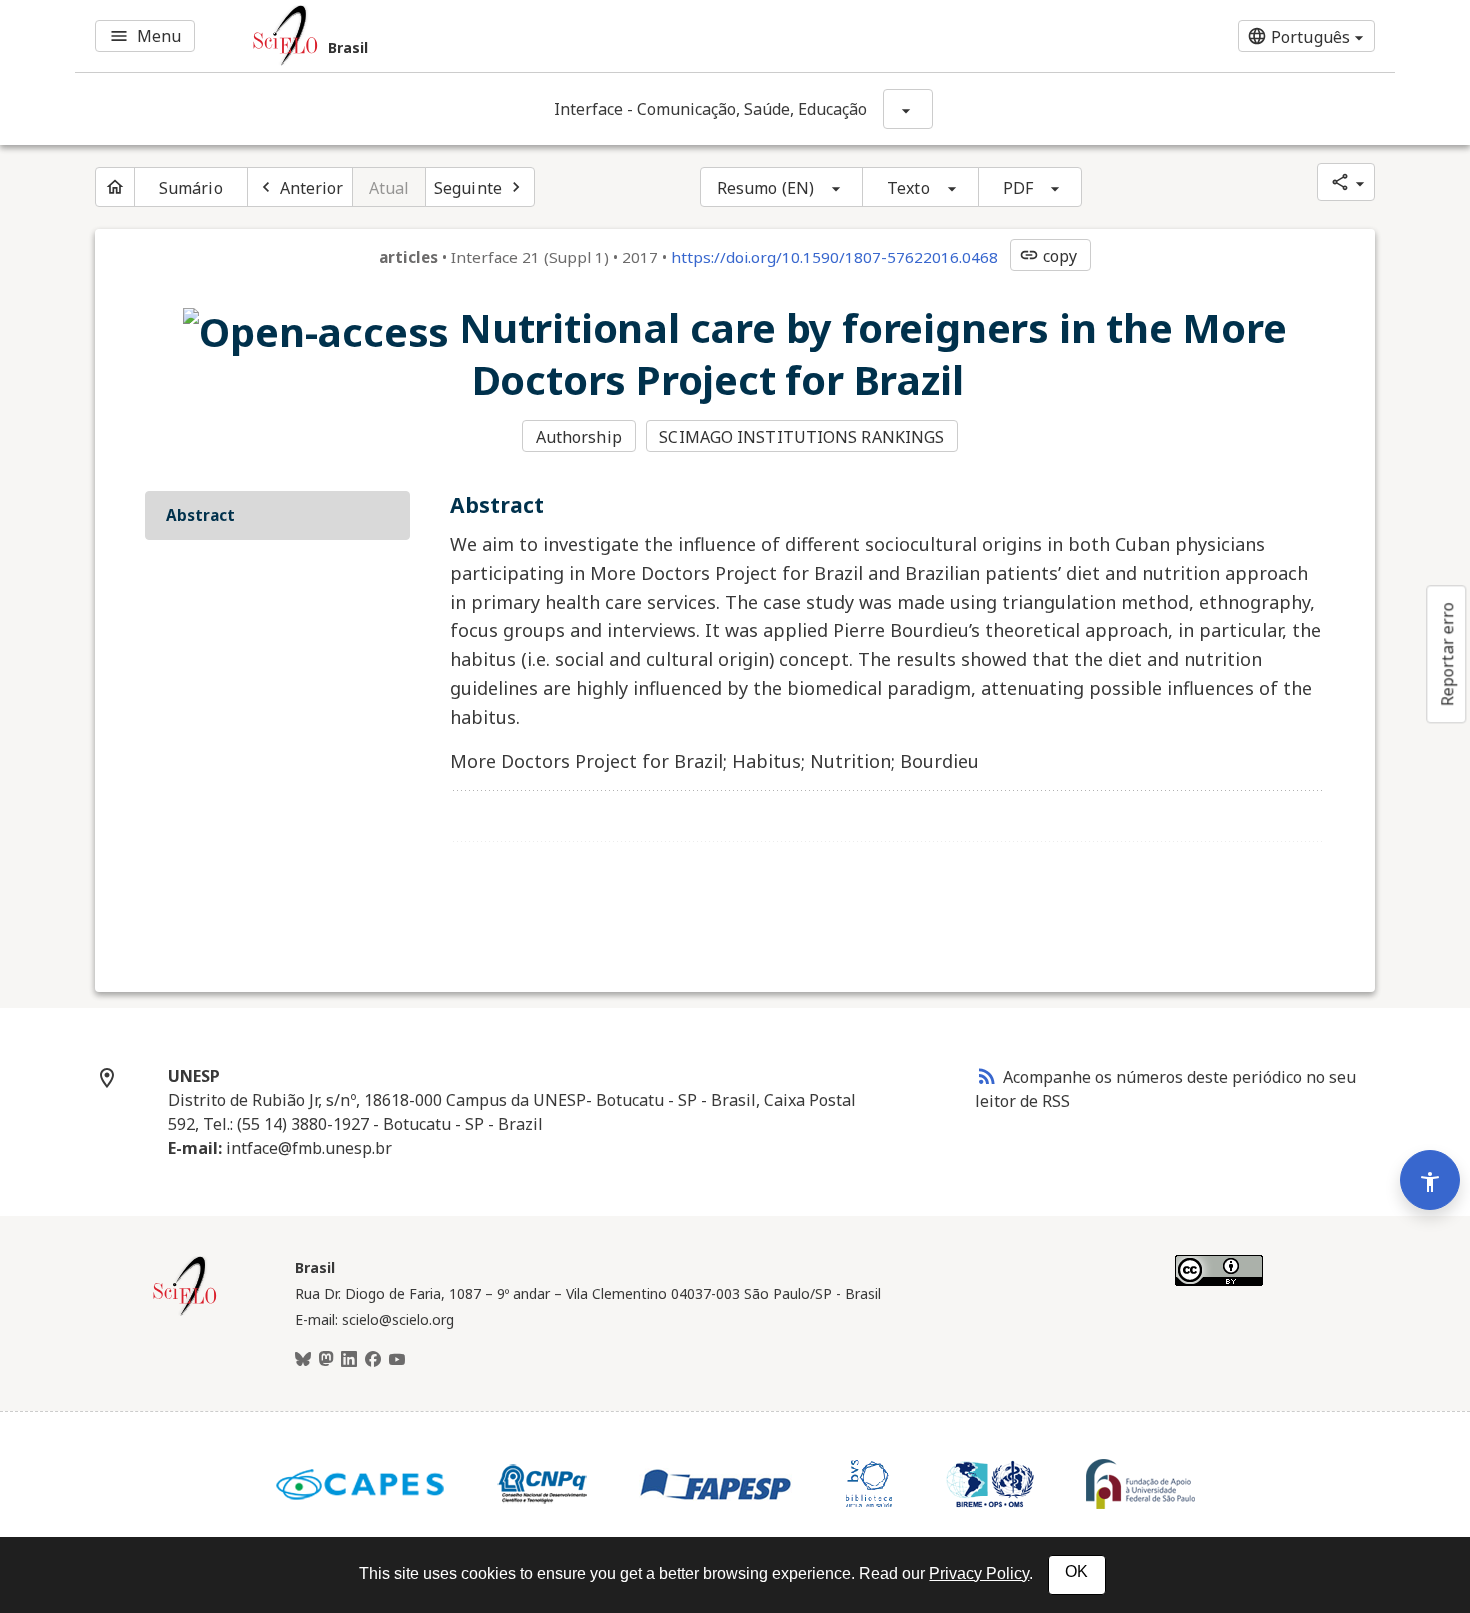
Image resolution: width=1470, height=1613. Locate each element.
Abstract (200, 515)
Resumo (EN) (765, 188)
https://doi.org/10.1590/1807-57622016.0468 (834, 257)
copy (1048, 256)
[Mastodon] (326, 1360)
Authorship (579, 437)
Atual (389, 188)
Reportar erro (1447, 654)
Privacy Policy (979, 1573)
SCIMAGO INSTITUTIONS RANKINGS (801, 437)
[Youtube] (397, 1360)
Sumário (191, 188)
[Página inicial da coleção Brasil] (185, 1313)
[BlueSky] (303, 1360)
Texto (908, 188)
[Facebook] (373, 1360)
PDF (1018, 188)
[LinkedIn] (349, 1360)
